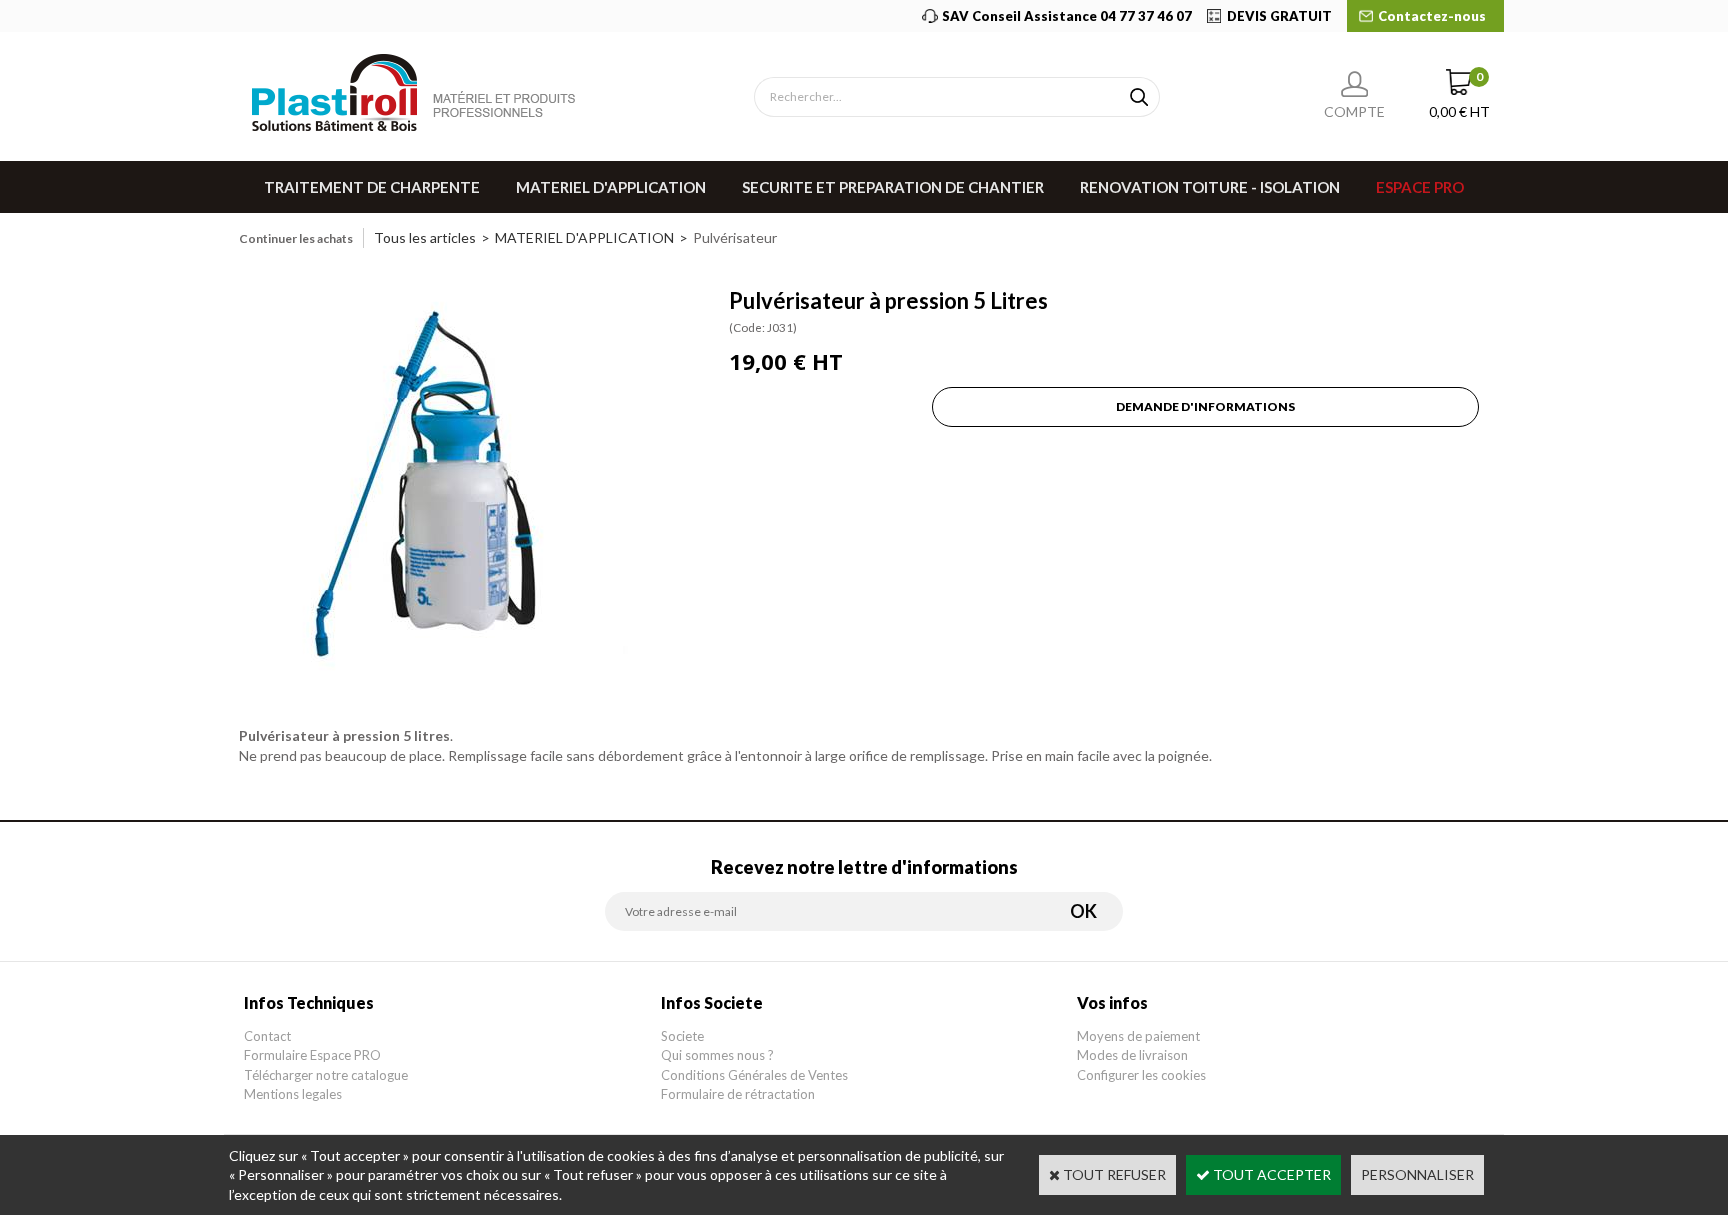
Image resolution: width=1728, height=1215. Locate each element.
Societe (682, 1036)
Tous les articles (425, 237)
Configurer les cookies (1141, 1075)
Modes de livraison (1132, 1055)
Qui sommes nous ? (717, 1055)
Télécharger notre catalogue (326, 1075)
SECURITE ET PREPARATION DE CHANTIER (893, 187)
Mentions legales (293, 1094)
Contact (267, 1036)
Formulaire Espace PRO (312, 1055)
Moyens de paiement (1138, 1036)
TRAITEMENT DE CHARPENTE (372, 187)
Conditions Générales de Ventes (754, 1075)
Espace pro (1420, 187)
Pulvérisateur (735, 237)
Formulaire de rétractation (738, 1094)
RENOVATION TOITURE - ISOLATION (1210, 187)
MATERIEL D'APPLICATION (611, 187)
